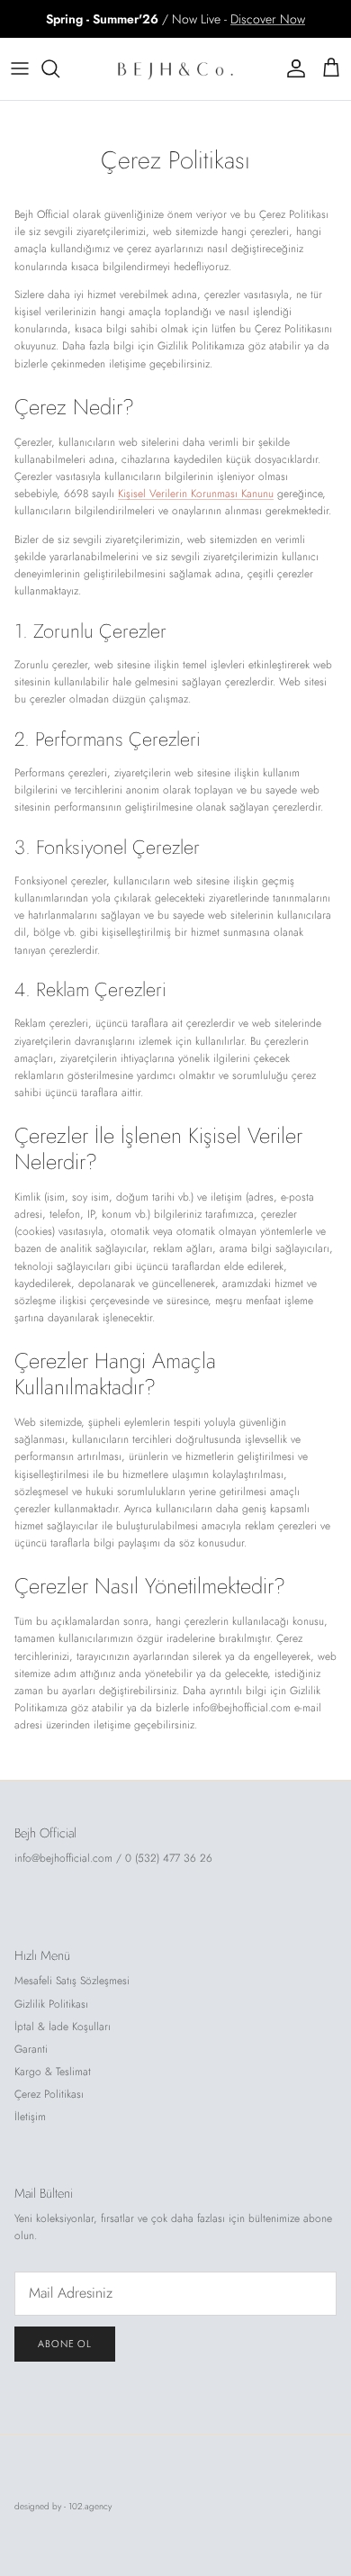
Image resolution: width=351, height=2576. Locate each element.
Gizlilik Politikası (51, 2004)
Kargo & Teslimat (53, 2072)
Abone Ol (65, 2344)
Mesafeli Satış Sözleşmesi (72, 1981)
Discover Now (268, 19)
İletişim (30, 2117)
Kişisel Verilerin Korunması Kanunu (196, 494)
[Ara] (59, 68)
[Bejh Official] (175, 69)
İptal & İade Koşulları (63, 2027)
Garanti (31, 2049)
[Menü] (20, 68)
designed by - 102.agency (63, 2506)
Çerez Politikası (49, 2094)
